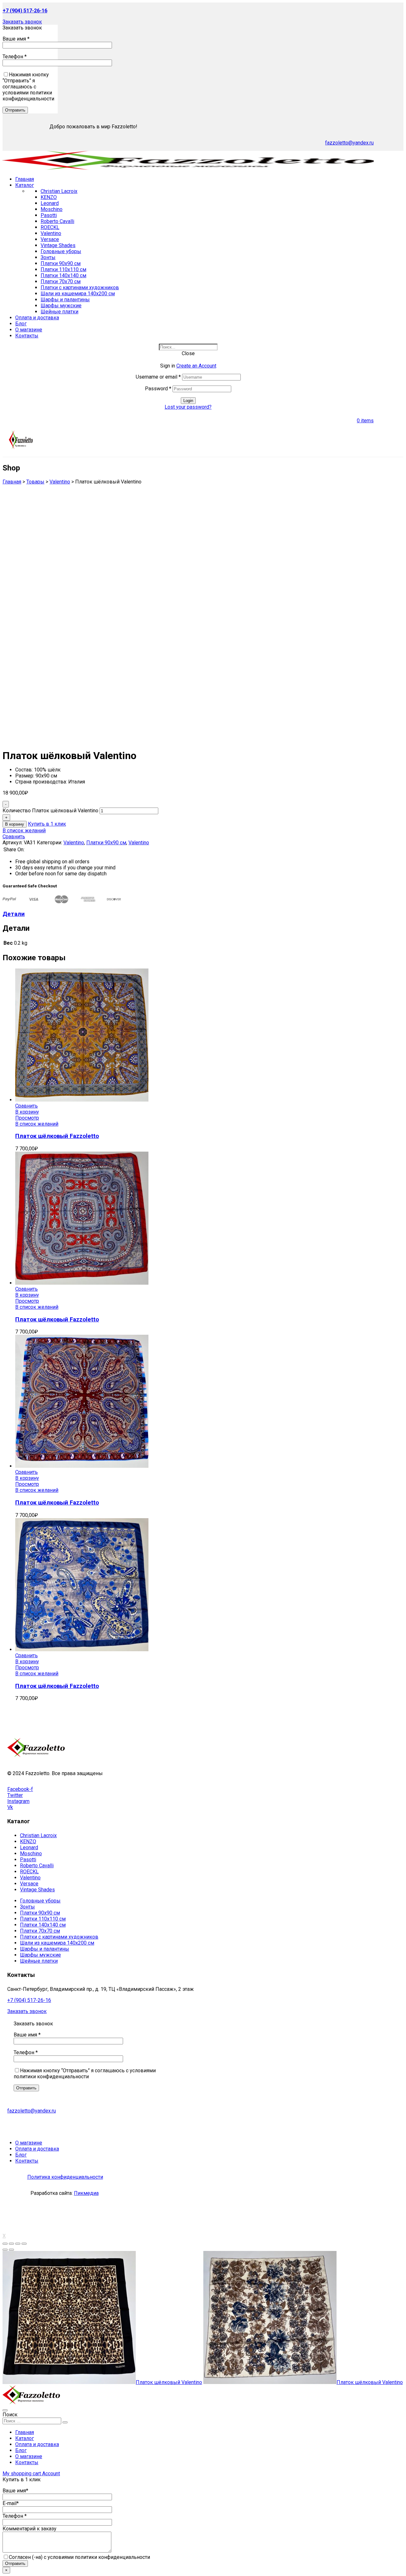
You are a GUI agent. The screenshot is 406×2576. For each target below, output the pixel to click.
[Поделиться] (11, 2244)
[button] (22, 22)
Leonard (50, 203)
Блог (21, 2450)
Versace (50, 239)
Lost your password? (188, 407)
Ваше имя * (16, 39)
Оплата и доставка (37, 2444)
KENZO (49, 197)
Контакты (27, 2462)
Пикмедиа (86, 2193)
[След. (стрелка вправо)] (11, 2250)
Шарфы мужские (61, 306)
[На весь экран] (18, 2244)
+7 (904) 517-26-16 (29, 2000)
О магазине (29, 2456)
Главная (25, 2432)
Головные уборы (61, 251)
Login (188, 401)
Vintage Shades (58, 245)
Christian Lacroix (59, 191)
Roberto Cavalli (57, 221)
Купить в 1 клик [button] (47, 824)
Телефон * (15, 57)
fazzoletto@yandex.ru (349, 143)
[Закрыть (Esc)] (5, 2244)
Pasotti (49, 215)
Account (51, 2474)
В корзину (15, 824)
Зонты (48, 257)
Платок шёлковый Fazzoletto (57, 1136)
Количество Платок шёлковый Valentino (50, 811)
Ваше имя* (15, 2491)
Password (158, 389)
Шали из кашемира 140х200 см (78, 294)
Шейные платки (59, 312)
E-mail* (11, 2503)
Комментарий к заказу (29, 2529)
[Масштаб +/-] (24, 2244)
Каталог (25, 2438)
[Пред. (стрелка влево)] (5, 2250)
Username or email (158, 377)
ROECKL (50, 227)
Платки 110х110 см (63, 269)
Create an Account (196, 366)
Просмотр (27, 1118)
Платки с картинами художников (80, 288)
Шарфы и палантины (65, 300)
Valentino (51, 233)
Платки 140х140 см (63, 275)
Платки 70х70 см (61, 281)
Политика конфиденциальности (65, 2177)
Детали (14, 914)
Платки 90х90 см (61, 263)
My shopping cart (22, 2474)
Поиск (10, 2415)
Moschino (52, 209)
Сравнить (14, 837)
